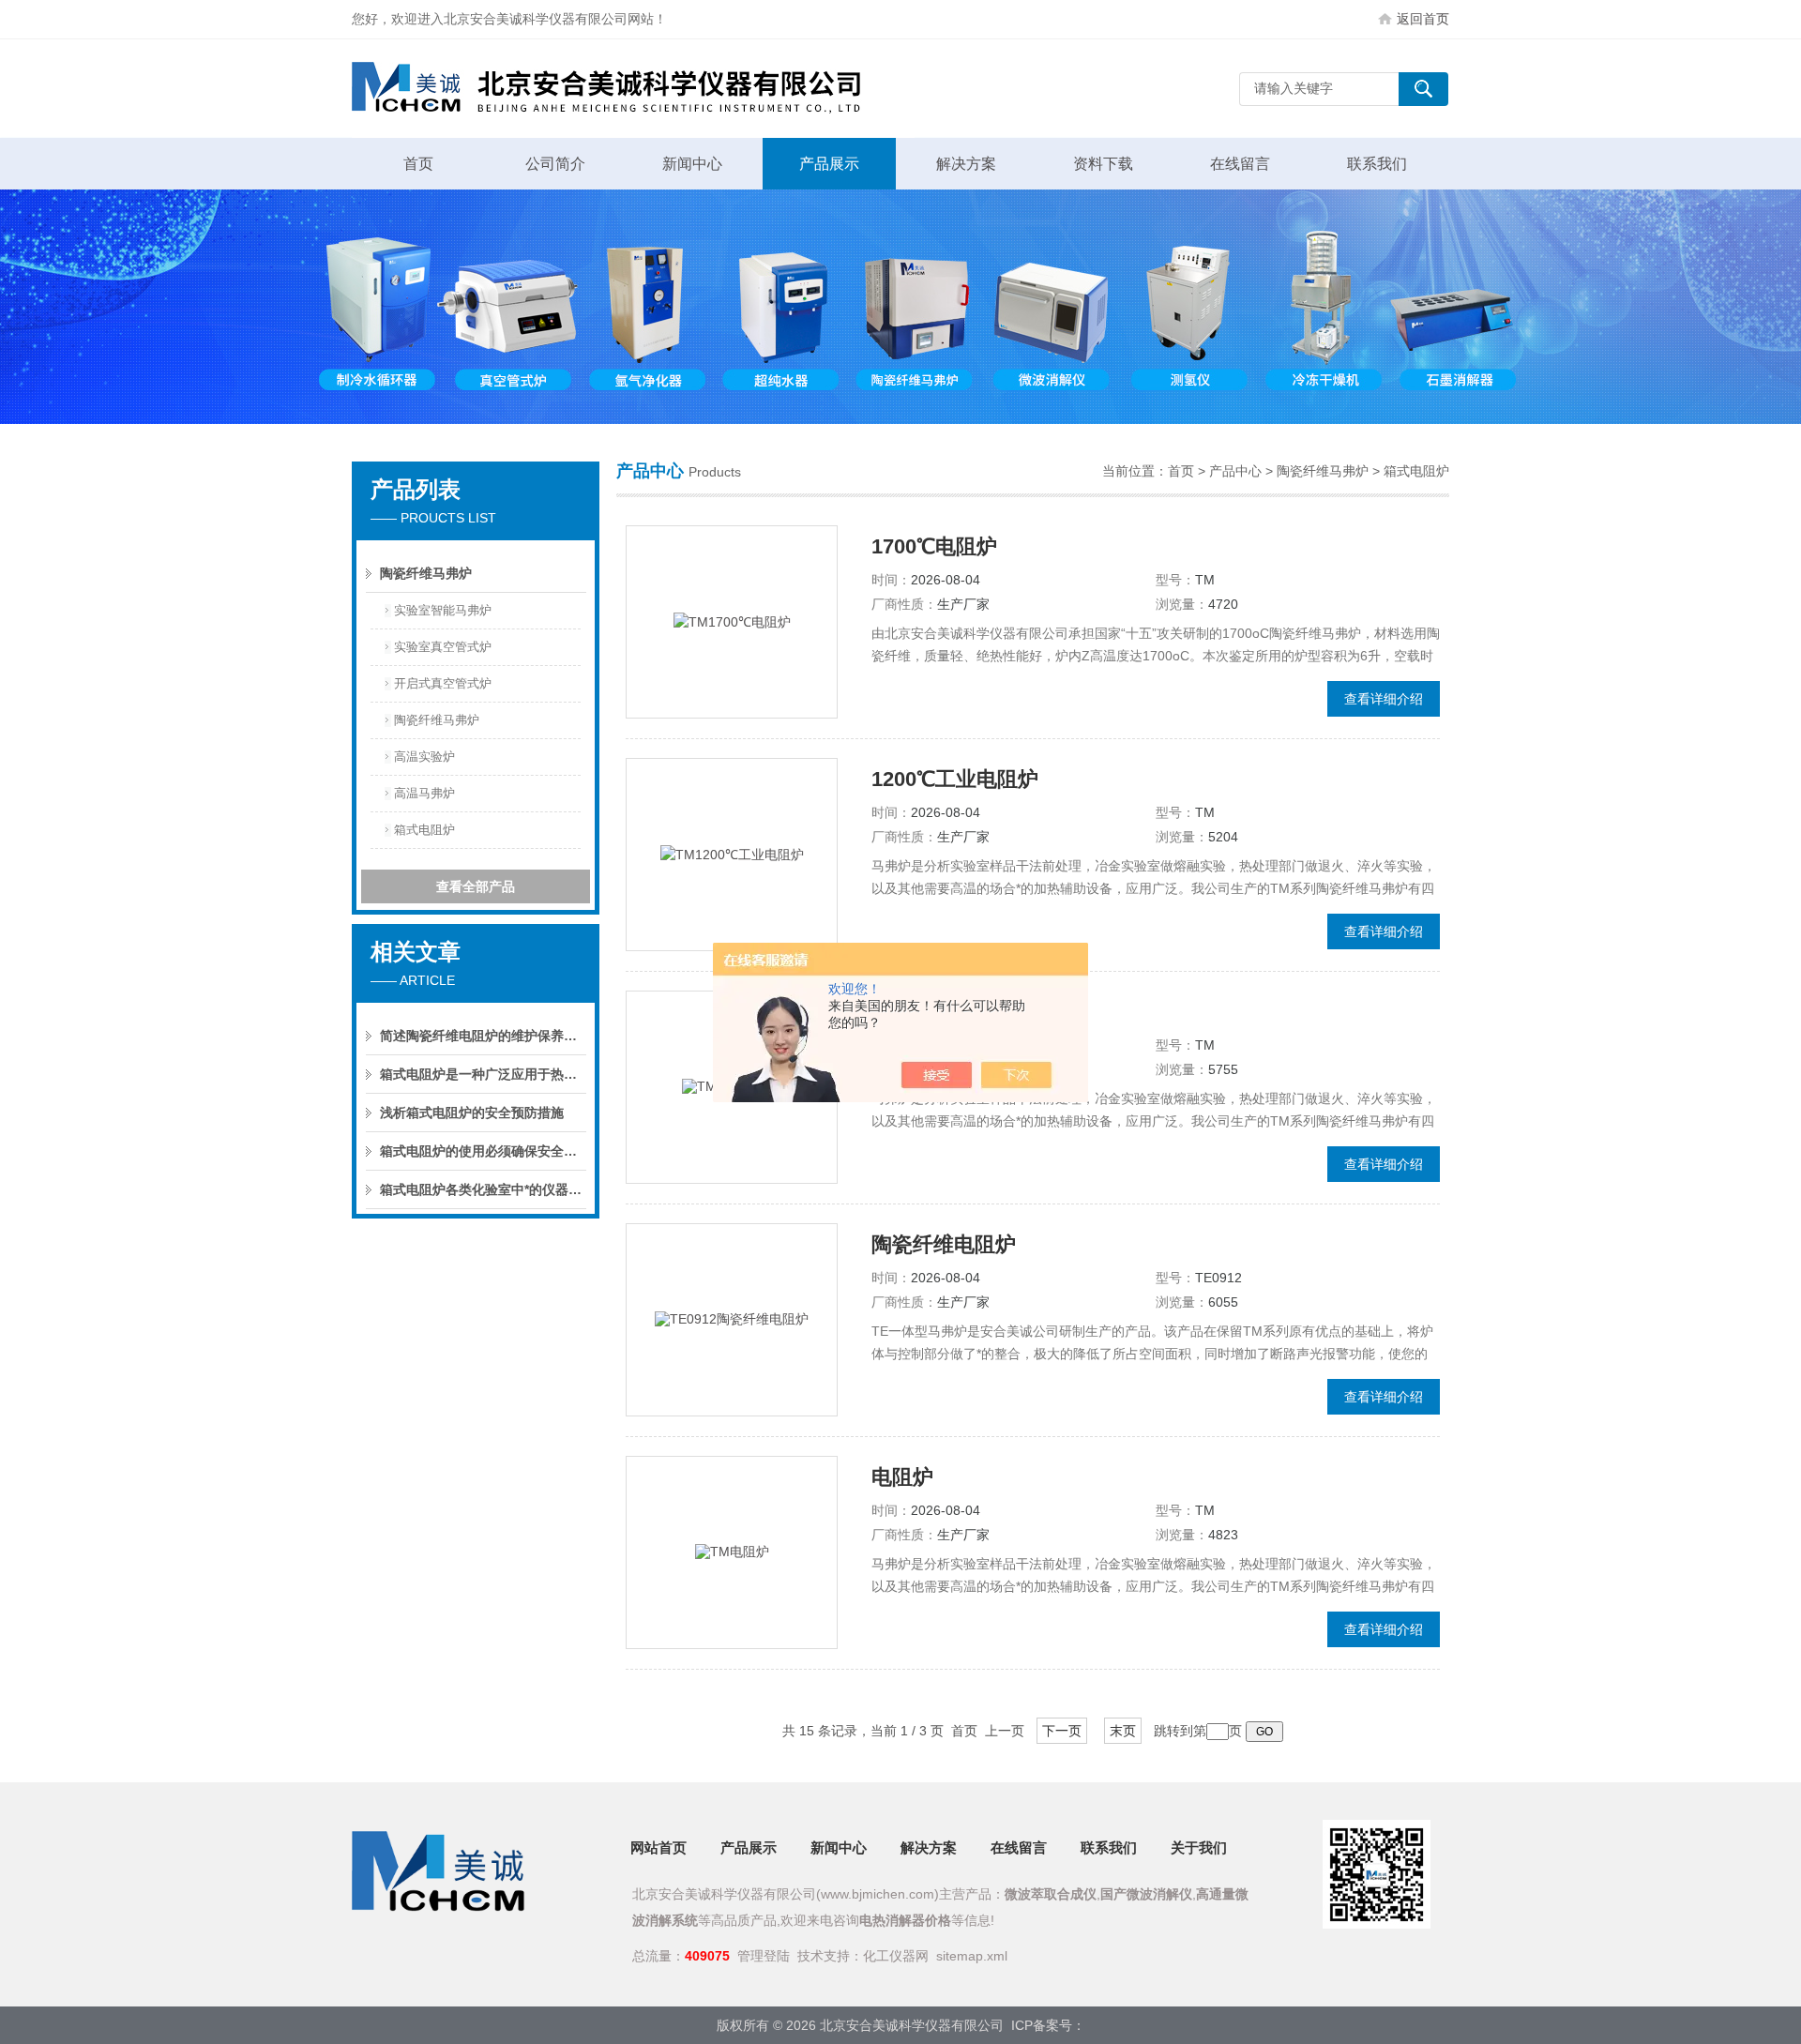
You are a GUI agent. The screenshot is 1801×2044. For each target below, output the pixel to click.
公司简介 (555, 164)
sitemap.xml (972, 1956)
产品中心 (1235, 471)
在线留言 (1240, 164)
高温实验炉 (424, 757)
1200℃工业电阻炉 (955, 779)
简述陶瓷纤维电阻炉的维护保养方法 (483, 1036)
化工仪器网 (896, 1956)
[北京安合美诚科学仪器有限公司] (633, 89)
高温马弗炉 (424, 793)
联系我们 (1377, 164)
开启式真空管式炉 (443, 683)
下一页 (1062, 1731)
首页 (418, 164)
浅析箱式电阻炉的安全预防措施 (472, 1113)
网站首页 (658, 1847)
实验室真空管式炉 (443, 647)
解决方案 (966, 164)
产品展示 (829, 164)
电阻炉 (902, 1477)
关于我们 (1199, 1847)
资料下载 (1103, 164)
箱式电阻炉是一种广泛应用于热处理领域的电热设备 (483, 1074)
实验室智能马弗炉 (443, 610)
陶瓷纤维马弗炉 (426, 573)
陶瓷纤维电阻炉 (944, 1244)
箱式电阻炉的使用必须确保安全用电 (483, 1151)
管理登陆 (764, 1956)
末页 (1123, 1731)
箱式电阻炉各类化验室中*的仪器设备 (483, 1189)
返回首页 (1423, 19)
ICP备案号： (1048, 2025)
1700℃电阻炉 (934, 546)
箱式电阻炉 (424, 830)
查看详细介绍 (1384, 699)
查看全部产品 (476, 886)
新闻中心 (692, 164)
